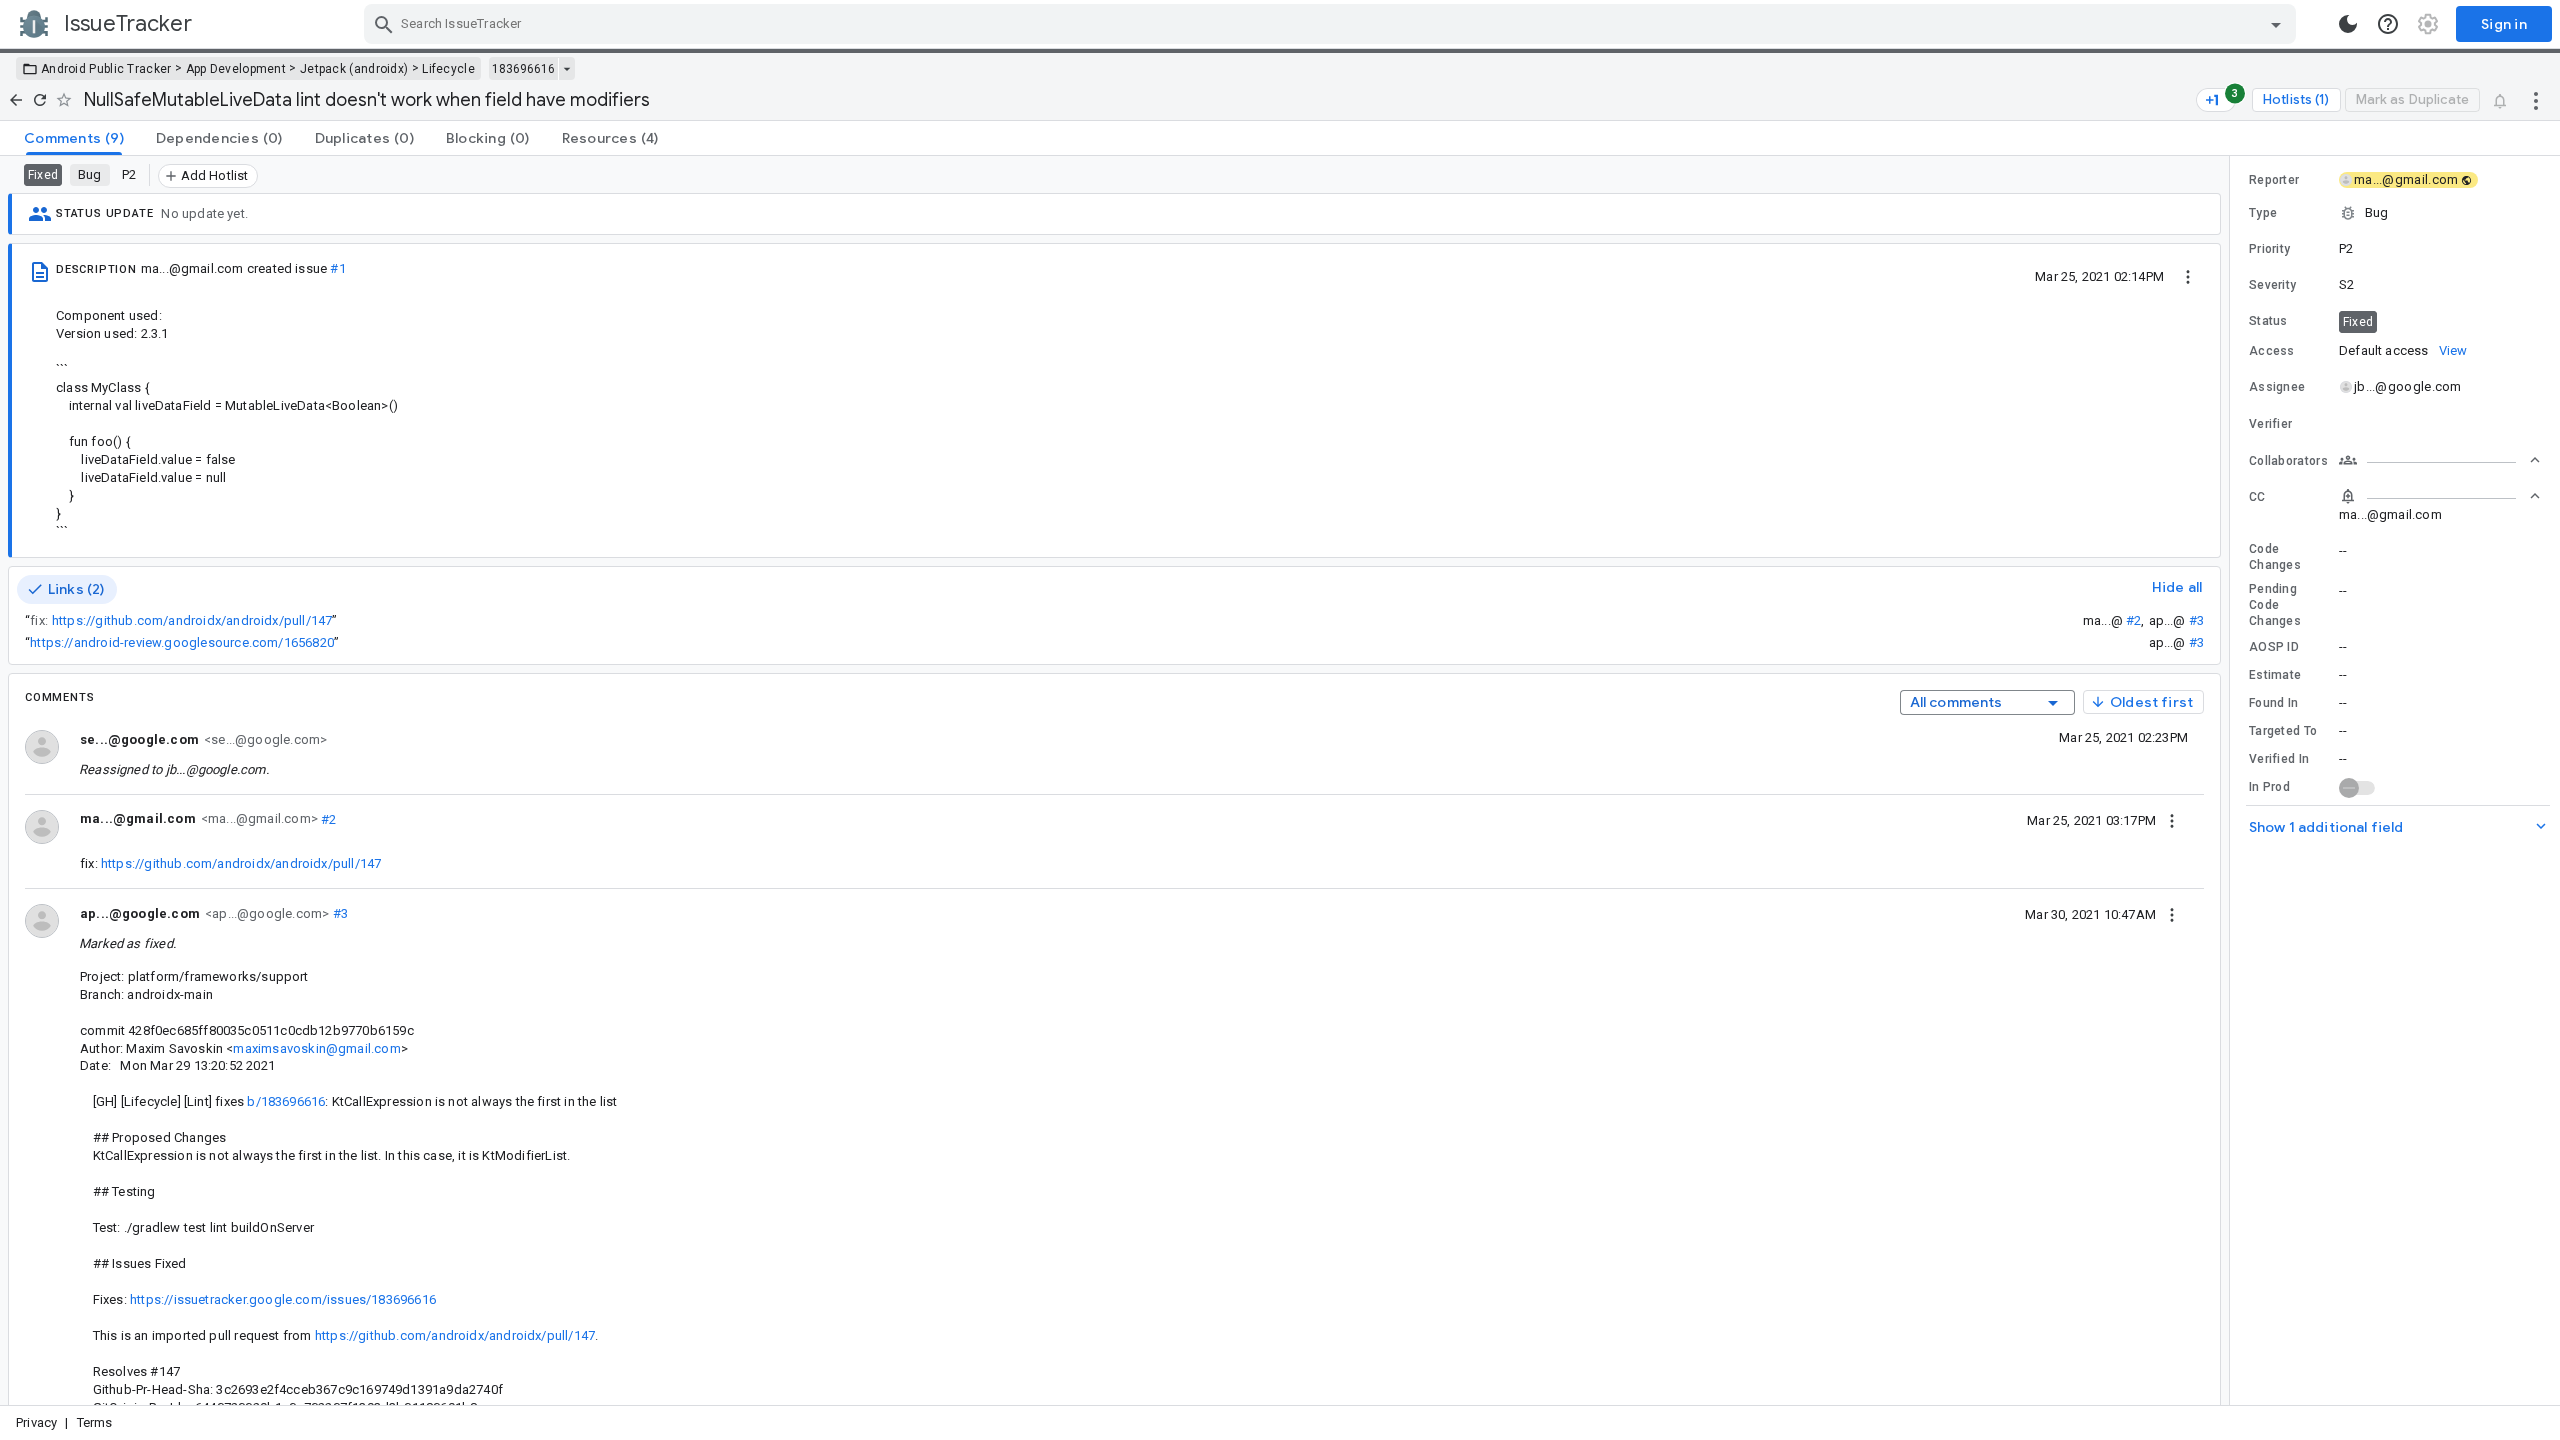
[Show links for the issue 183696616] (566, 69)
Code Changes (2275, 557)
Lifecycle (448, 69)
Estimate (2275, 675)
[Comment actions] (2172, 820)
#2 (2133, 620)
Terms (95, 1422)
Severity (2272, 285)
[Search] (384, 24)
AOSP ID (2274, 647)
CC (2257, 497)
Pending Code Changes (2275, 605)
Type (2263, 213)
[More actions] (2536, 100)
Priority (2269, 249)
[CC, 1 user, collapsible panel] (2440, 496)
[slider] (2233, 780)
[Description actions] (2188, 276)
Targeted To (2283, 731)
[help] (2388, 24)
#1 (337, 268)
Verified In (2279, 759)
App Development (236, 69)
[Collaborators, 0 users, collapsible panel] (2440, 460)
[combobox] (1332, 24)
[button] (2395, 213)
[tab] (74, 138)
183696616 (523, 69)
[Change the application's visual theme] (2348, 24)
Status (2268, 321)
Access (2272, 351)
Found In (2273, 703)
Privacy (36, 1422)
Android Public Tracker (106, 69)
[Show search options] (2276, 24)
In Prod (2269, 787)
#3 (2196, 620)
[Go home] (16, 100)
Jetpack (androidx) (354, 69)
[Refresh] (40, 100)
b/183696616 (286, 1101)
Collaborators (2288, 461)
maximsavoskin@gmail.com (316, 1048)
